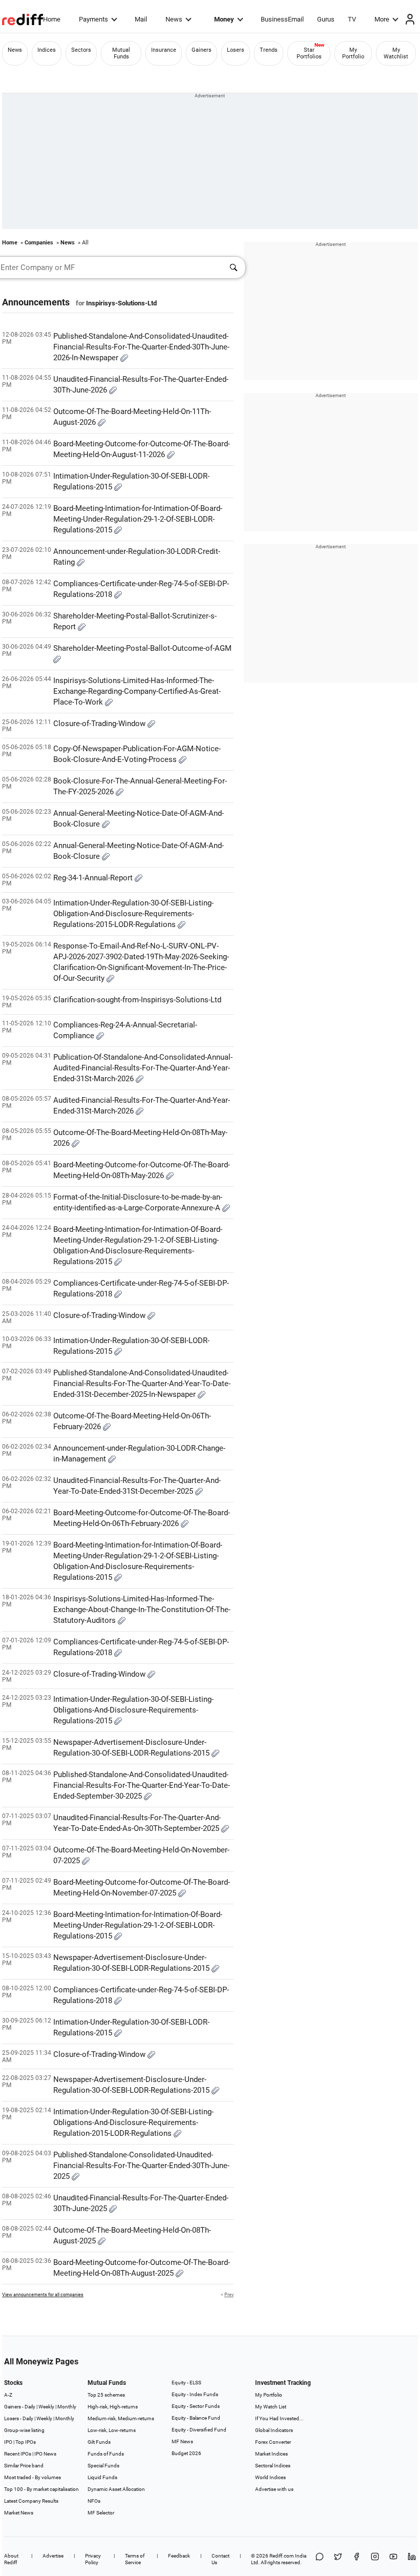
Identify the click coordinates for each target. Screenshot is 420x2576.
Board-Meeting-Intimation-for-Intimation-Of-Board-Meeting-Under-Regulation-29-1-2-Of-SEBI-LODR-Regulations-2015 (138, 519)
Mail (141, 19)
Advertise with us (274, 2489)
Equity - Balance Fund (196, 2418)
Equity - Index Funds (195, 2394)
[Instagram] (375, 2559)
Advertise (53, 2556)
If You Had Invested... (279, 2418)
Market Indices (271, 2454)
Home (52, 19)
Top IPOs (26, 2442)
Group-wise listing (24, 2430)
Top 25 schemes (106, 2395)
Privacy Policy (93, 2559)
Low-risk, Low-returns (112, 2430)
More (382, 19)
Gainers (202, 50)
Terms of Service (135, 2559)
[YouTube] (393, 2559)
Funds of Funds (106, 2454)
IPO (8, 2442)
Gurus (326, 19)
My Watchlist (396, 53)
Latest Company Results (31, 2501)
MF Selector (101, 2513)
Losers (236, 50)
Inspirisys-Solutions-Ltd (121, 303)
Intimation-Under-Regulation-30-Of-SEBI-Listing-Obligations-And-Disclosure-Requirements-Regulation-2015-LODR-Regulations (133, 2122)
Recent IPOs (18, 2454)
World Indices (270, 2477)
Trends (269, 50)
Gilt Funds (99, 2442)
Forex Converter (273, 2442)
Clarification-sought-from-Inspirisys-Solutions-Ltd (137, 1000)
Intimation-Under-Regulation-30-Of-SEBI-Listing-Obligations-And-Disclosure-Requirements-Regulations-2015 (133, 1710)
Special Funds (103, 2466)
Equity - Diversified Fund (199, 2430)
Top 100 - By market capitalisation (41, 2489)
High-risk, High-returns (113, 2407)
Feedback (179, 2556)
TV (352, 19)
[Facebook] (356, 2559)
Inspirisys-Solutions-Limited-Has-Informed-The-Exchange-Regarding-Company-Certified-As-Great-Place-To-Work (137, 691)
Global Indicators (274, 2430)
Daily (30, 2407)
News (174, 19)
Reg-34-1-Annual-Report (94, 878)
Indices (47, 50)
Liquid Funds (102, 2477)
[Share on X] (338, 2559)
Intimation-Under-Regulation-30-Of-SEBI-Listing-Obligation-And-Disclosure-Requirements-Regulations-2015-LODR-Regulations (133, 914)
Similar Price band (24, 2466)
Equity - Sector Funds (196, 2406)
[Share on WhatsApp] (320, 2559)
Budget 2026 (186, 2453)
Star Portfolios (309, 53)
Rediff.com (282, 2556)
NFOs (94, 2501)
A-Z (8, 2395)
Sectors (81, 50)
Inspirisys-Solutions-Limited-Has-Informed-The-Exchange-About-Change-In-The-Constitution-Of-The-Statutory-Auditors (142, 1610)
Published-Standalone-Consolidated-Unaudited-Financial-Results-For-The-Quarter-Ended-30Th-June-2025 (141, 2166)
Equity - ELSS (186, 2383)
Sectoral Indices (273, 2466)
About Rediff (11, 2559)
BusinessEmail (282, 19)
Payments (93, 19)
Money (224, 19)
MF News (182, 2441)
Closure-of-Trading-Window (100, 724)
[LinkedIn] (412, 2559)
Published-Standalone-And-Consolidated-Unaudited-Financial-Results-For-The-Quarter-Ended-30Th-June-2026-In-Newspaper (141, 347)
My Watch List (271, 2407)
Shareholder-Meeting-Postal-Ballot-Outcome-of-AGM (142, 648)
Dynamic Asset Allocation (116, 2489)
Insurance (164, 50)
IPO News (45, 2454)
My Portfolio (353, 53)
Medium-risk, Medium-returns (121, 2418)
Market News (19, 2513)
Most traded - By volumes (33, 2477)
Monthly (67, 2407)
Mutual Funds (121, 53)
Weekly (46, 2407)
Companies (39, 243)
